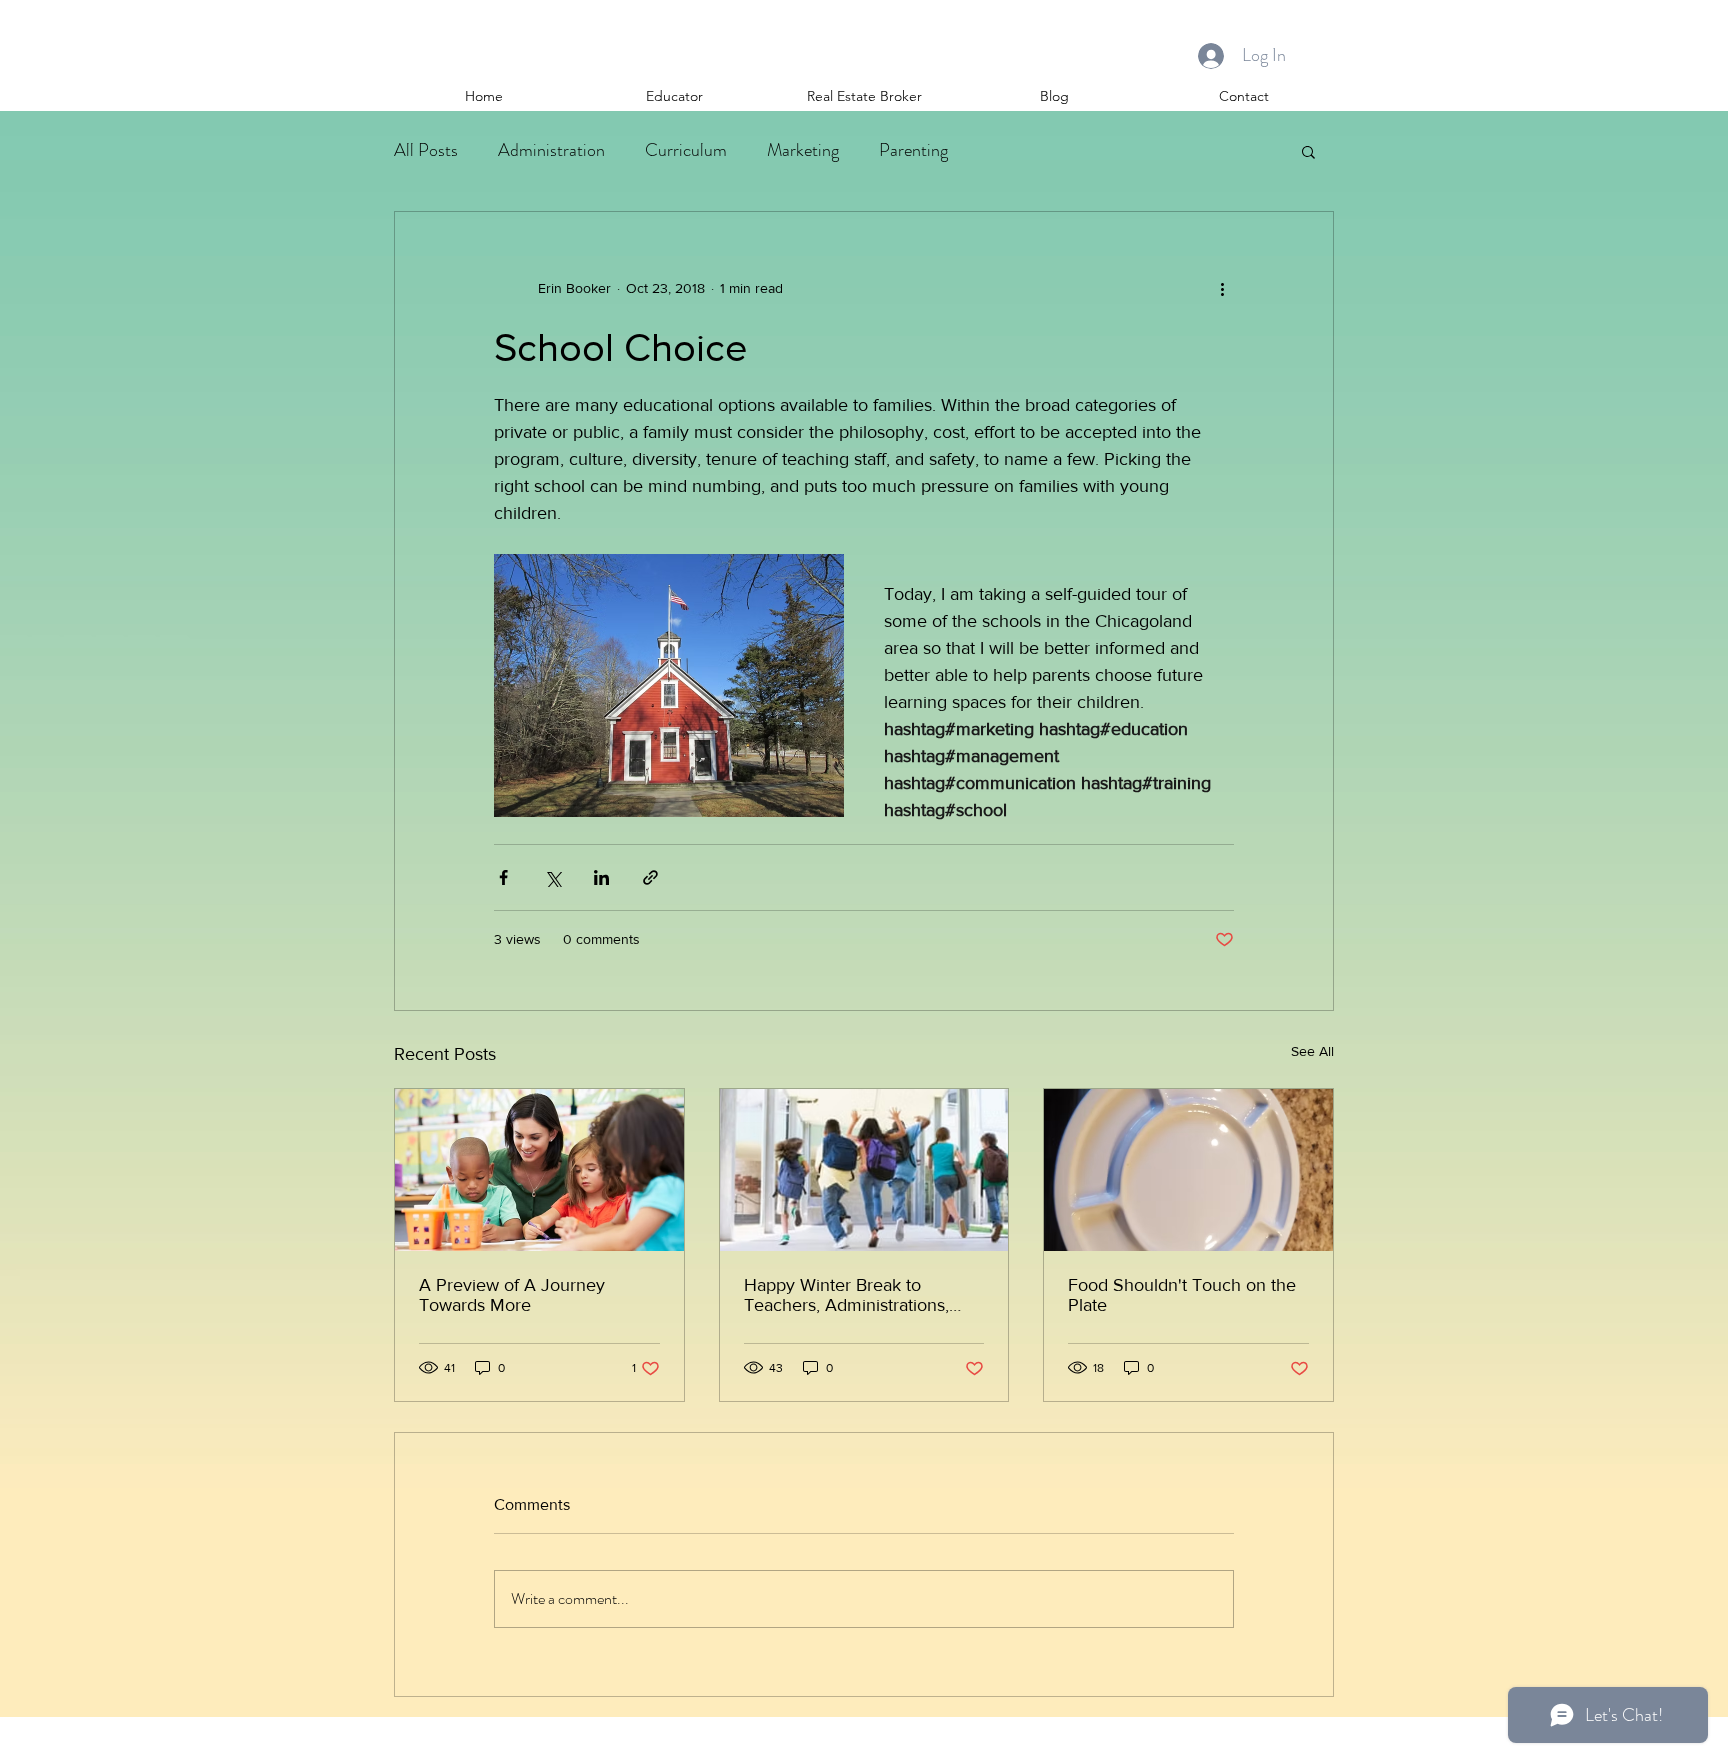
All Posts (426, 150)
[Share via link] (650, 877)
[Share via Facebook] (503, 877)
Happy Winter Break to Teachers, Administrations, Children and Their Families (851, 1295)
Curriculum (686, 150)
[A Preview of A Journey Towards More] (539, 1170)
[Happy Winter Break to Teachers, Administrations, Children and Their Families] (864, 1170)
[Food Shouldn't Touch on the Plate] (1188, 1170)
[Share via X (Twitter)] (552, 877)
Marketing (803, 150)
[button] (1308, 151)
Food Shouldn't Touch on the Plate (1182, 1295)
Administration (551, 150)
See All (1312, 1051)
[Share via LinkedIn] (601, 877)
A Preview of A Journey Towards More (512, 1295)
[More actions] (1222, 288)
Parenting (913, 150)
